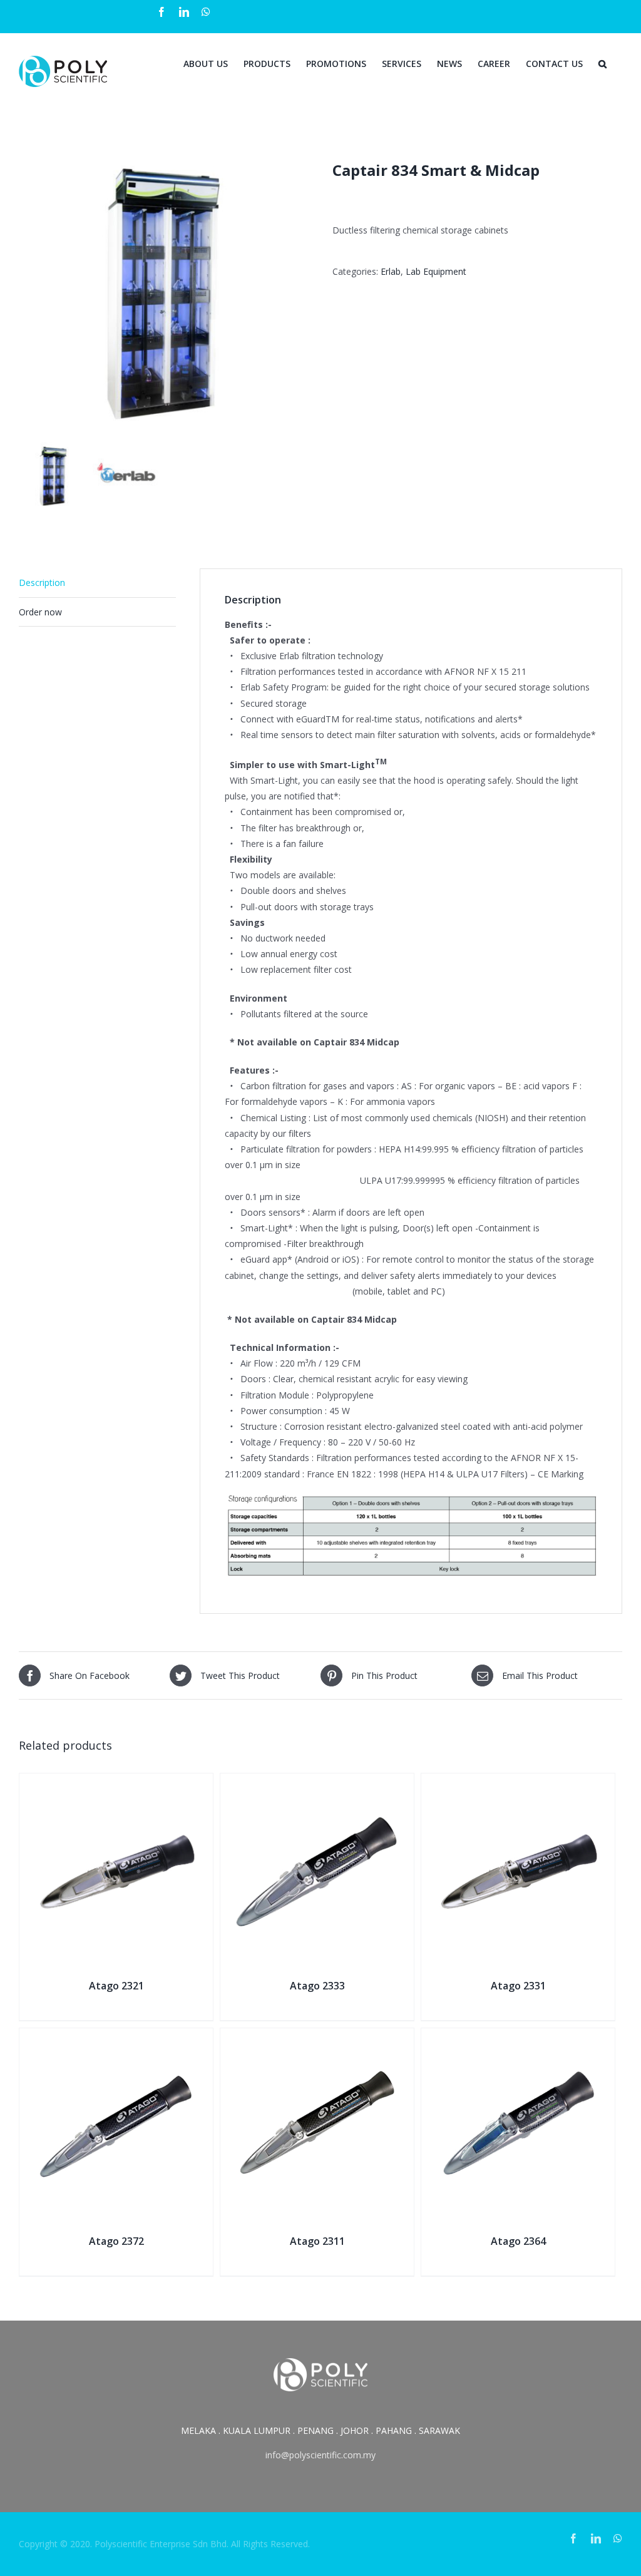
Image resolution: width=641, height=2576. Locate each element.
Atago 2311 (317, 2241)
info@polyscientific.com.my (320, 2455)
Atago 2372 (116, 2241)
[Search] (603, 63)
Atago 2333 (317, 1986)
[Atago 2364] (518, 2036)
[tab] (97, 583)
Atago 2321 (116, 1986)
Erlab (391, 271)
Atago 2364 (518, 2241)
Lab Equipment (436, 271)
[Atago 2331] (518, 1781)
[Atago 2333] (317, 1781)
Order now (40, 612)
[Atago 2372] (116, 2036)
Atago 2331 (518, 1986)
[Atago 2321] (116, 1781)
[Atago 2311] (317, 2036)
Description (42, 582)
